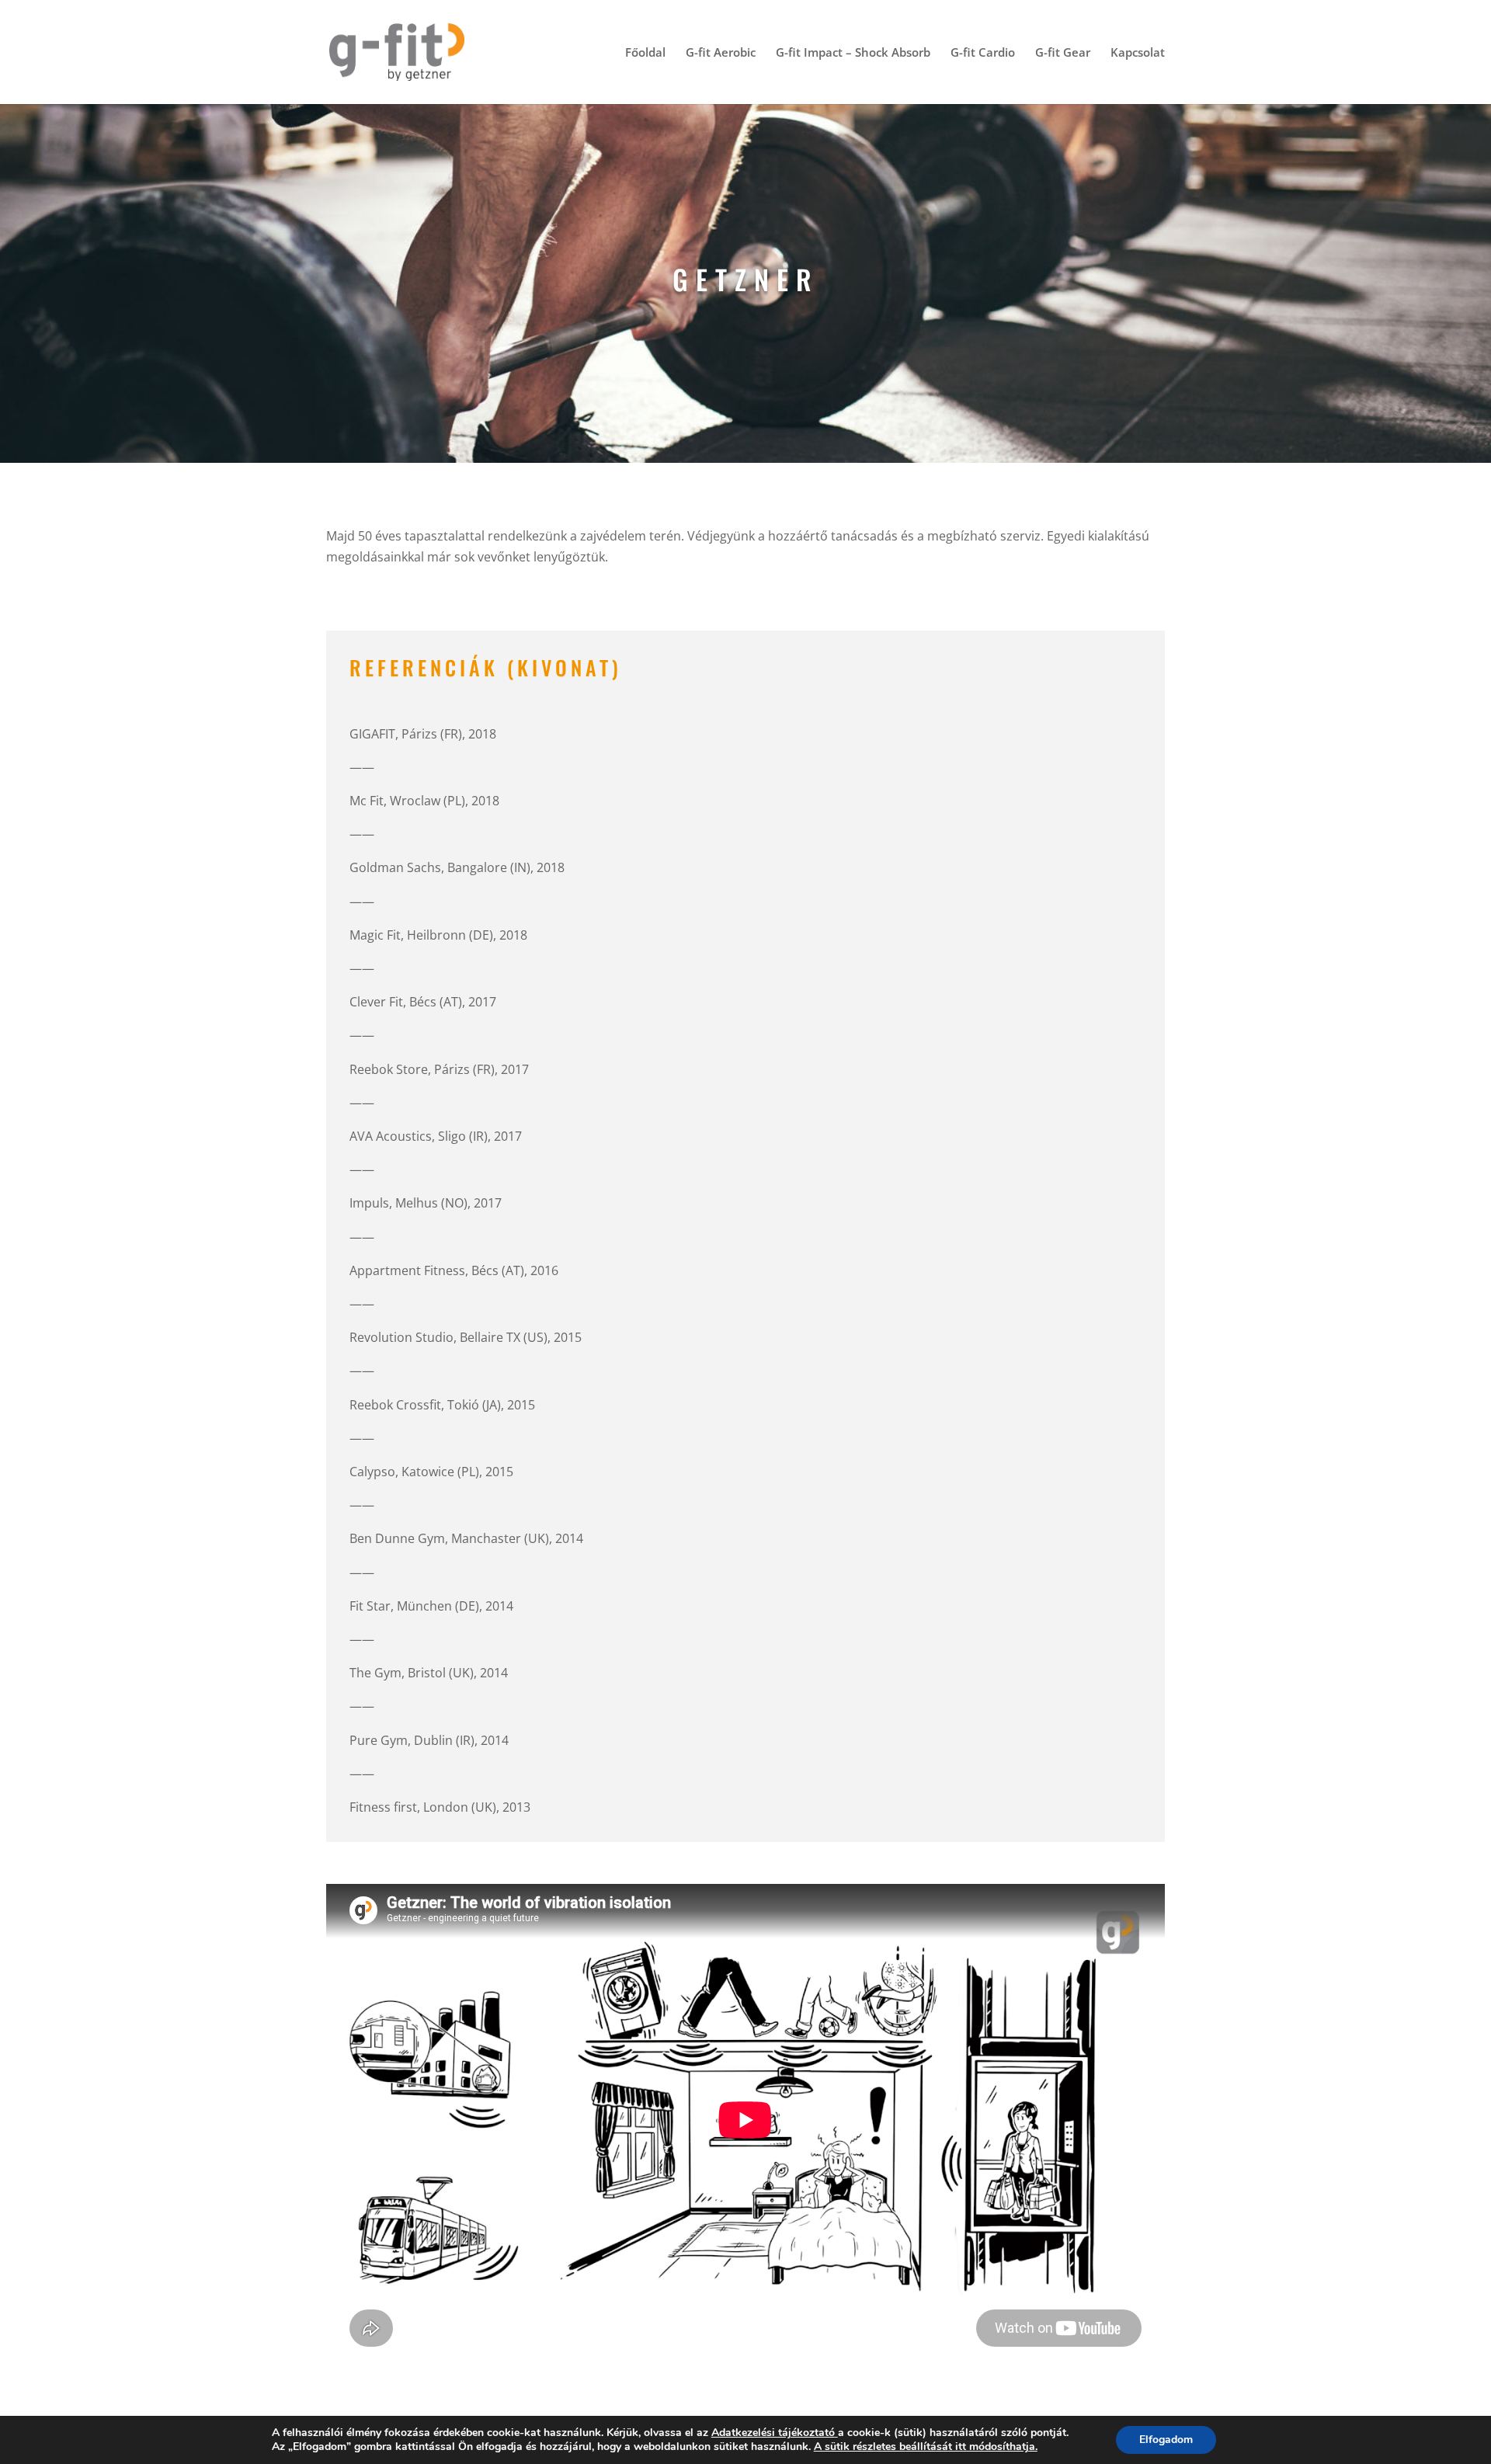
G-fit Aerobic (721, 53)
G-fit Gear (1063, 53)
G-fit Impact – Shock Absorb (853, 53)
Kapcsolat (1138, 53)
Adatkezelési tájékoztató (773, 2433)
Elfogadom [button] (1166, 2440)
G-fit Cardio (983, 53)
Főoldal (645, 53)
